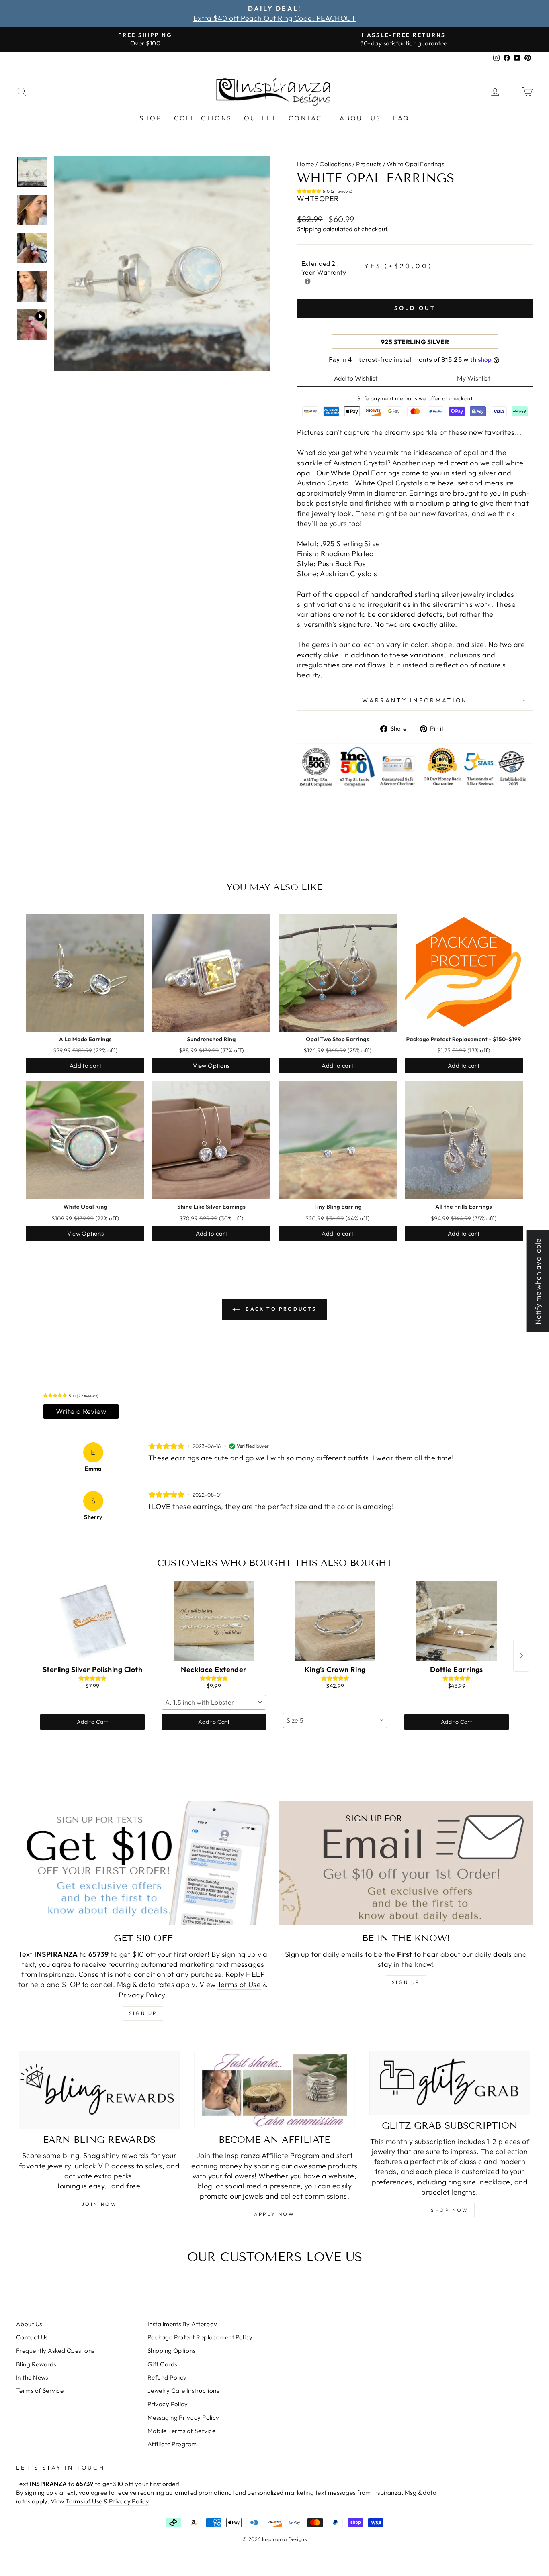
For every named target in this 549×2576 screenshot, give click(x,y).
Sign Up (406, 1982)
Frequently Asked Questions (55, 2351)
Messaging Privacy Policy (183, 2418)
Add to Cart (92, 1722)
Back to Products (280, 1309)
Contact (308, 118)
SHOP (151, 118)
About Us (361, 118)
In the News (32, 2377)
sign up (143, 2013)
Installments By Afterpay (182, 2324)
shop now (450, 2210)
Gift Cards (162, 2364)
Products (369, 164)
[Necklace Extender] (214, 1621)
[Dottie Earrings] (457, 1621)
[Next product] (521, 1656)
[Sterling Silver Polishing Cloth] (92, 1621)
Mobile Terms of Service (181, 2431)
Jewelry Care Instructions (183, 2391)
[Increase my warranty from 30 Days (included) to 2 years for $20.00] (308, 281)
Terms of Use (239, 1984)
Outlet (260, 118)
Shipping (309, 229)
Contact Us (32, 2337)
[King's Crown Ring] (335, 1621)
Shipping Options (171, 2351)
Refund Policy (167, 2377)
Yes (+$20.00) (398, 266)
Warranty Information (415, 700)
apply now (274, 2214)
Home (306, 164)
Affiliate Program (172, 2444)
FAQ (401, 118)
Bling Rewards (36, 2364)
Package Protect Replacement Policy (200, 2337)
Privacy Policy (142, 1995)
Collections (203, 118)
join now (99, 2204)
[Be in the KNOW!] (406, 1863)
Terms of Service (40, 2391)
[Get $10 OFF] (143, 1863)
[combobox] (214, 1702)
